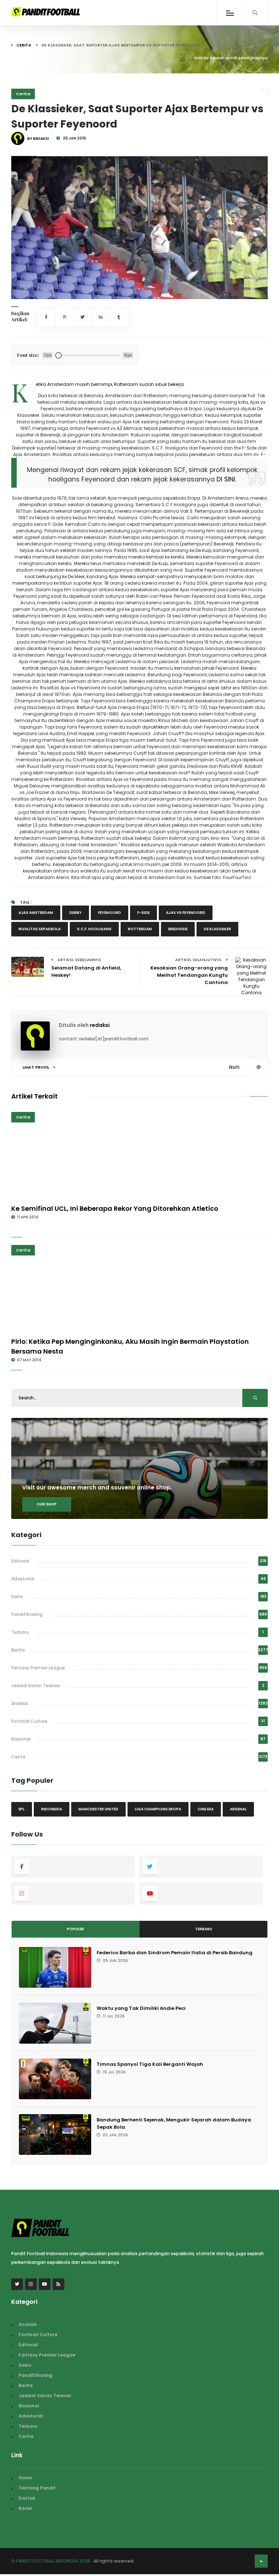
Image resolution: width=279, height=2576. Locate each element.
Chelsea (206, 1809)
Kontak (27, 2498)
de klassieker (217, 929)
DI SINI (226, 479)
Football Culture (29, 1721)
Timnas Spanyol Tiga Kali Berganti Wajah (150, 2064)
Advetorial (23, 1579)
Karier (25, 2508)
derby (76, 913)
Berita (18, 1650)
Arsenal (238, 1809)
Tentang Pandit (37, 2488)
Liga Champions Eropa (158, 1809)
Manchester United (98, 1809)
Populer (75, 1929)
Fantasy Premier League (38, 1668)
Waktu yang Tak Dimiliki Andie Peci (141, 2008)
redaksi (100, 1025)
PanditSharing (27, 1614)
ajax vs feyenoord (186, 913)
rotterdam (140, 929)
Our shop (47, 1504)
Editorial (20, 1561)
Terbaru (20, 1632)
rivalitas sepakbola (40, 929)
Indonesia (52, 1809)
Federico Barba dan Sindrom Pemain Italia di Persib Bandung (175, 1953)
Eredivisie (178, 929)
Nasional (21, 1739)
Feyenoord (110, 913)
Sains (17, 1597)
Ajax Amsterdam (36, 913)
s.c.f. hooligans (94, 929)
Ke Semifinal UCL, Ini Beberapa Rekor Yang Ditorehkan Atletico (115, 1208)
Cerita (24, 45)
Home (25, 2478)
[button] (23, 289)
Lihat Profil (36, 1067)
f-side (143, 913)
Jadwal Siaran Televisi (36, 1686)
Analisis (20, 1703)
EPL (22, 1809)
